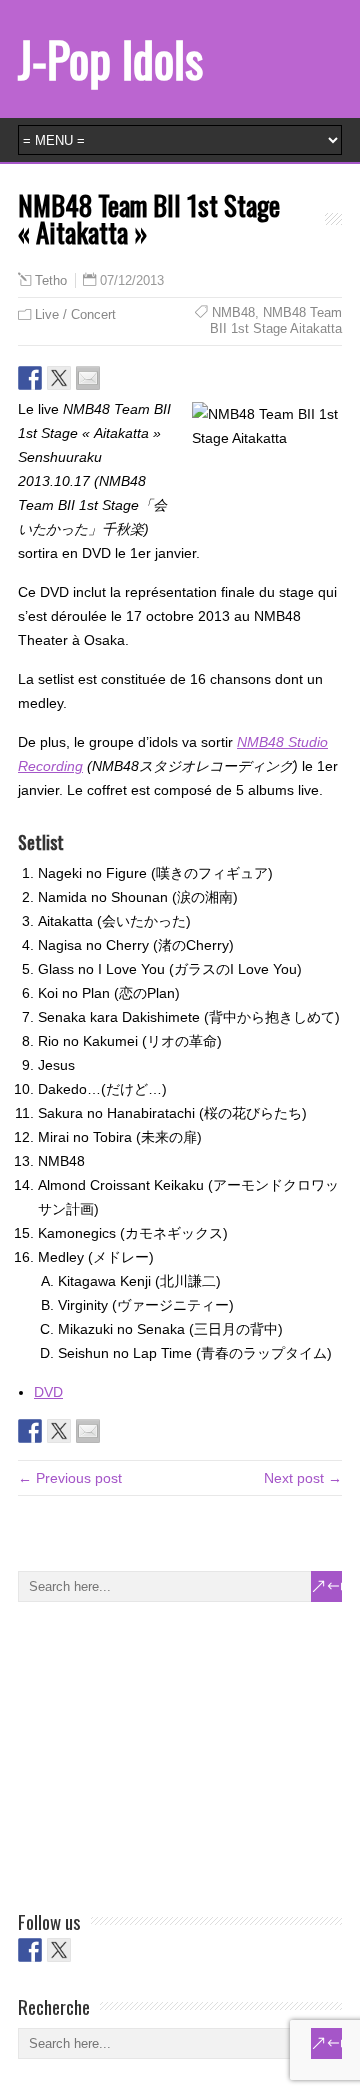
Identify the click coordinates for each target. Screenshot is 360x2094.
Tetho (51, 281)
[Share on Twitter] (59, 378)
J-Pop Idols (110, 58)
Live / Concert (75, 314)
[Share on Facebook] (30, 378)
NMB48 (233, 312)
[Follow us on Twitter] (59, 1950)
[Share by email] (88, 378)
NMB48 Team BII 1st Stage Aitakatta (276, 320)
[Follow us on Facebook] (30, 1950)
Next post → (303, 1478)
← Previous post (70, 1478)
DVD (48, 1392)
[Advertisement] (168, 1752)
